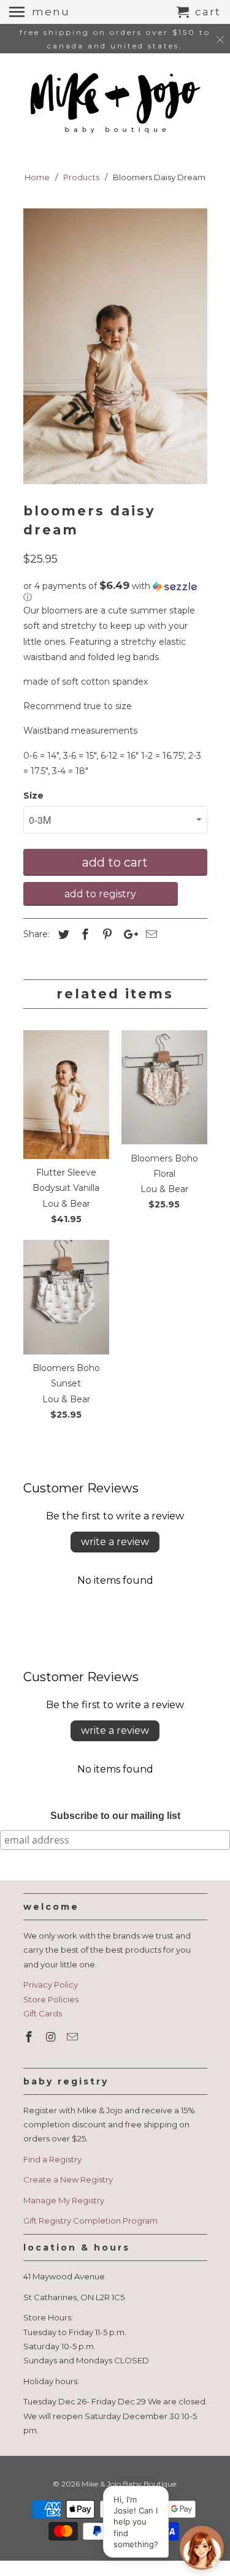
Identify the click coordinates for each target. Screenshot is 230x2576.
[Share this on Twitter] (62, 935)
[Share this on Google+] (128, 935)
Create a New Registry (68, 2179)
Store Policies (51, 1999)
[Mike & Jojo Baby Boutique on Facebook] (30, 2037)
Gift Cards (43, 2013)
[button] (115, 591)
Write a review (115, 1542)
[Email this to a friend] (150, 935)
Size (33, 796)
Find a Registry (52, 2159)
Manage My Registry (64, 2200)
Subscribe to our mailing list (115, 1816)
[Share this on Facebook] (83, 935)
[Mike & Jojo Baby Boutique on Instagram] (52, 2037)
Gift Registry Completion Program (90, 2221)
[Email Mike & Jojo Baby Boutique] (74, 2037)
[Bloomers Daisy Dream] (115, 346)
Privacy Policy (51, 1985)
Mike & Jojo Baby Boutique (129, 2484)
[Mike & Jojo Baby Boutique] (115, 104)
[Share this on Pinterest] (105, 935)
